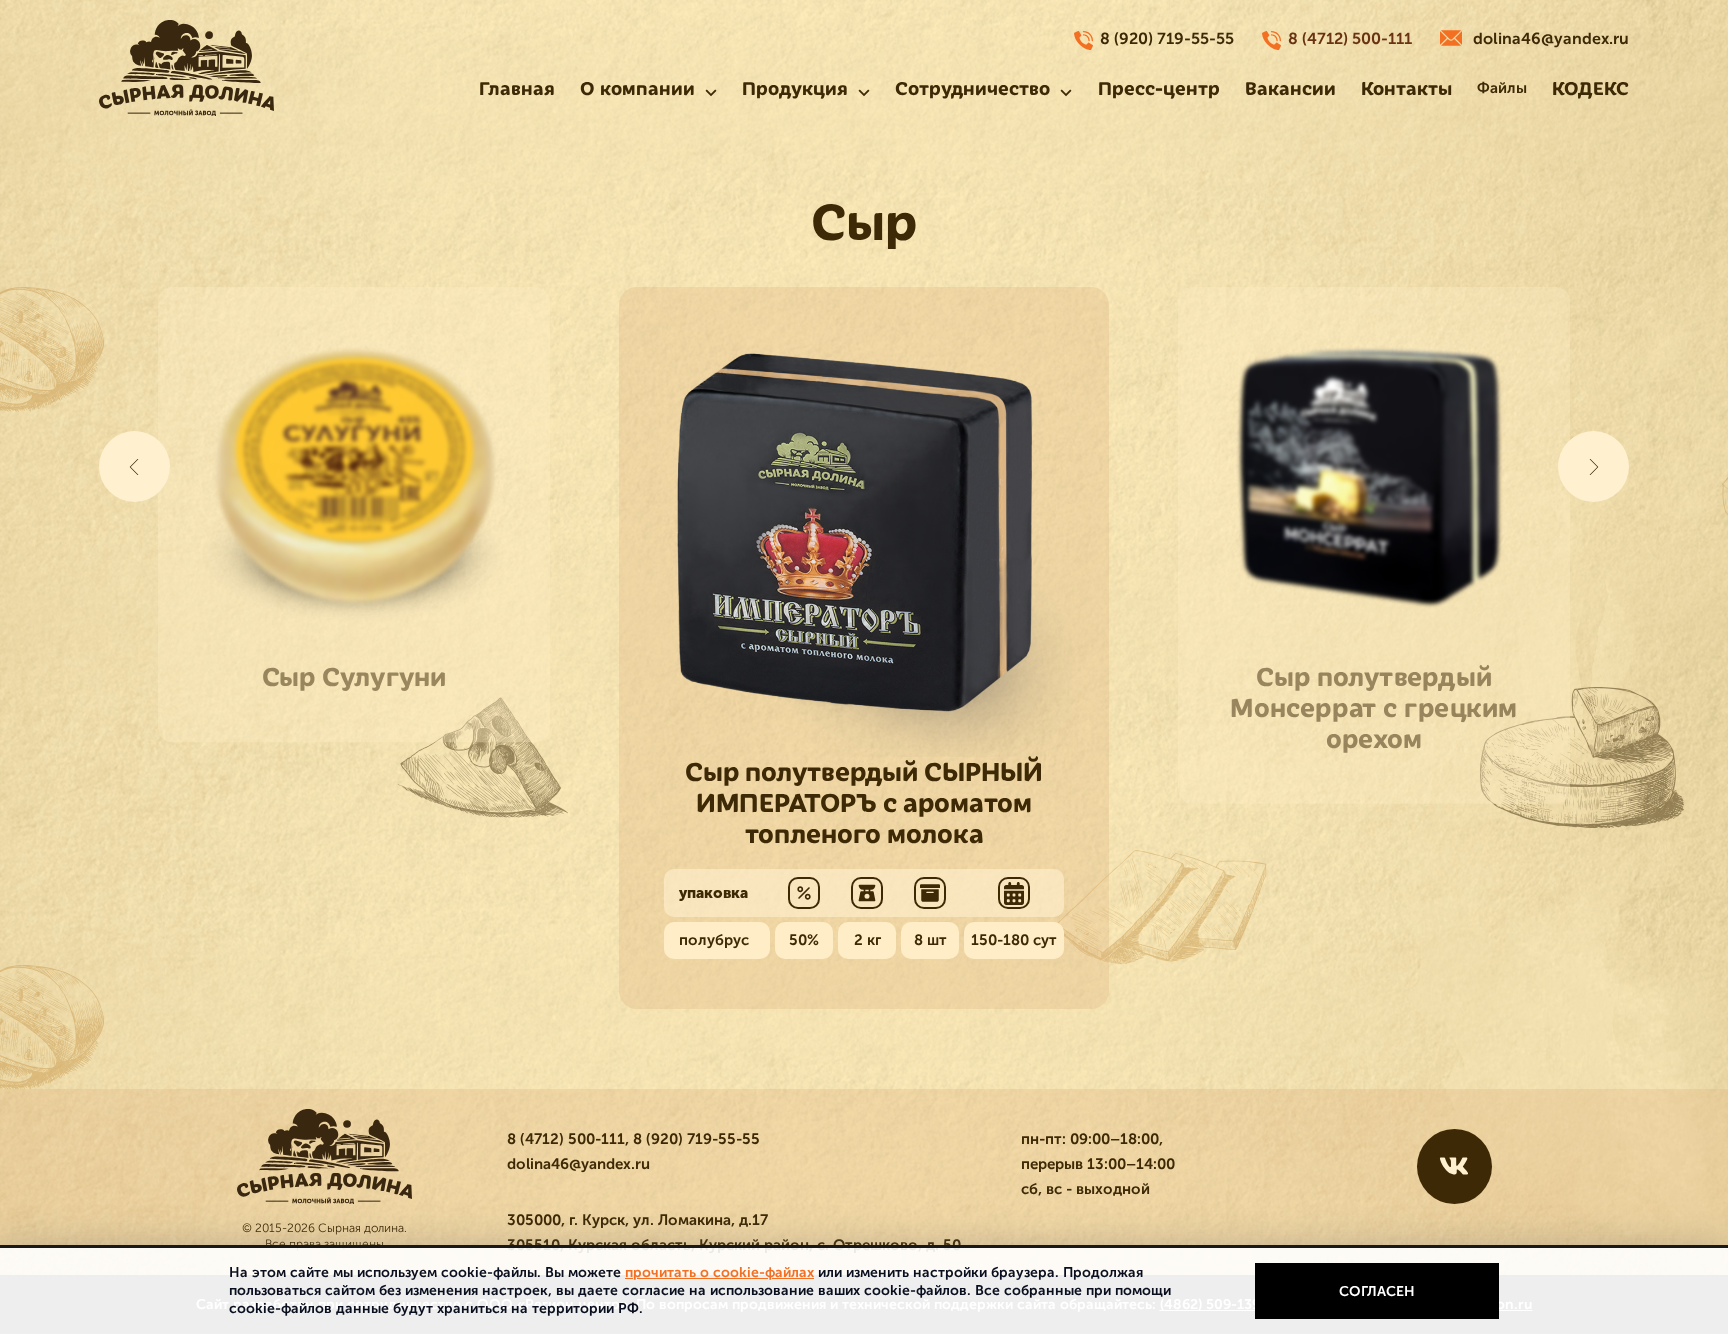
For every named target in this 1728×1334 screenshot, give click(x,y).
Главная (517, 89)
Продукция (795, 89)
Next (1593, 466)
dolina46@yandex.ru (1551, 39)
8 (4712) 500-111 (1350, 39)
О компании (637, 89)
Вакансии (1290, 89)
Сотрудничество (972, 89)
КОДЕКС (1590, 89)
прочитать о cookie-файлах (719, 1272)
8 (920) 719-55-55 (1167, 39)
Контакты (1406, 89)
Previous (134, 466)
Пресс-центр (1159, 89)
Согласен (1377, 1291)
